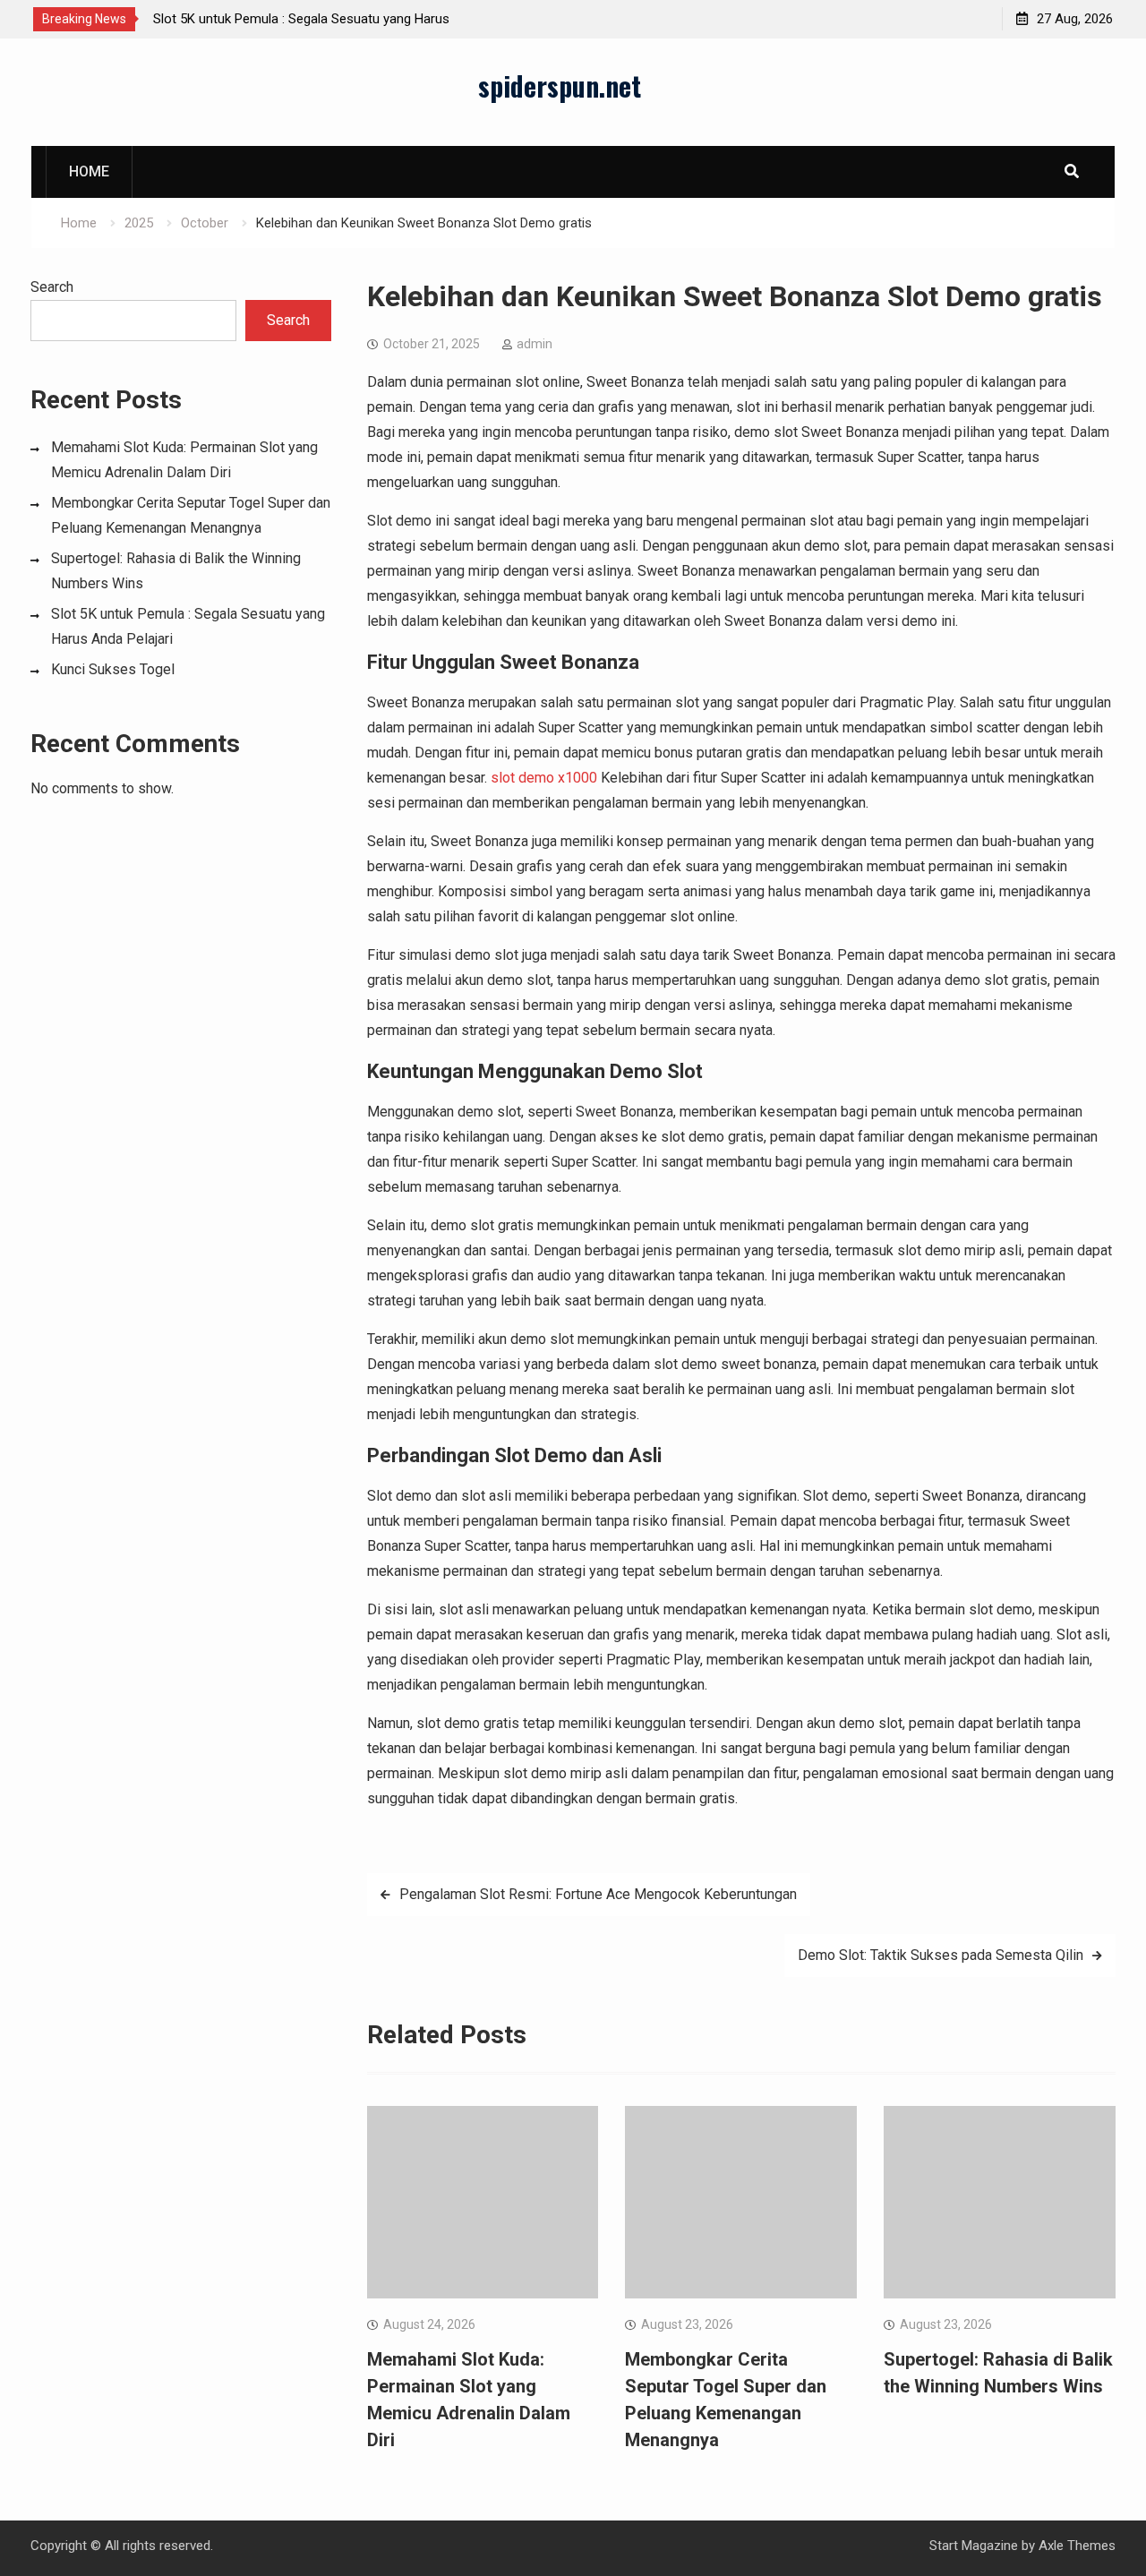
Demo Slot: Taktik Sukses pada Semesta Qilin (941, 1955)
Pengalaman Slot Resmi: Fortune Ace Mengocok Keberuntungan (598, 1894)
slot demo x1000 (544, 778)
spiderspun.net (560, 86)
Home (89, 171)
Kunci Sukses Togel (113, 669)
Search (52, 287)
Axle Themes (1077, 2546)
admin (535, 344)
